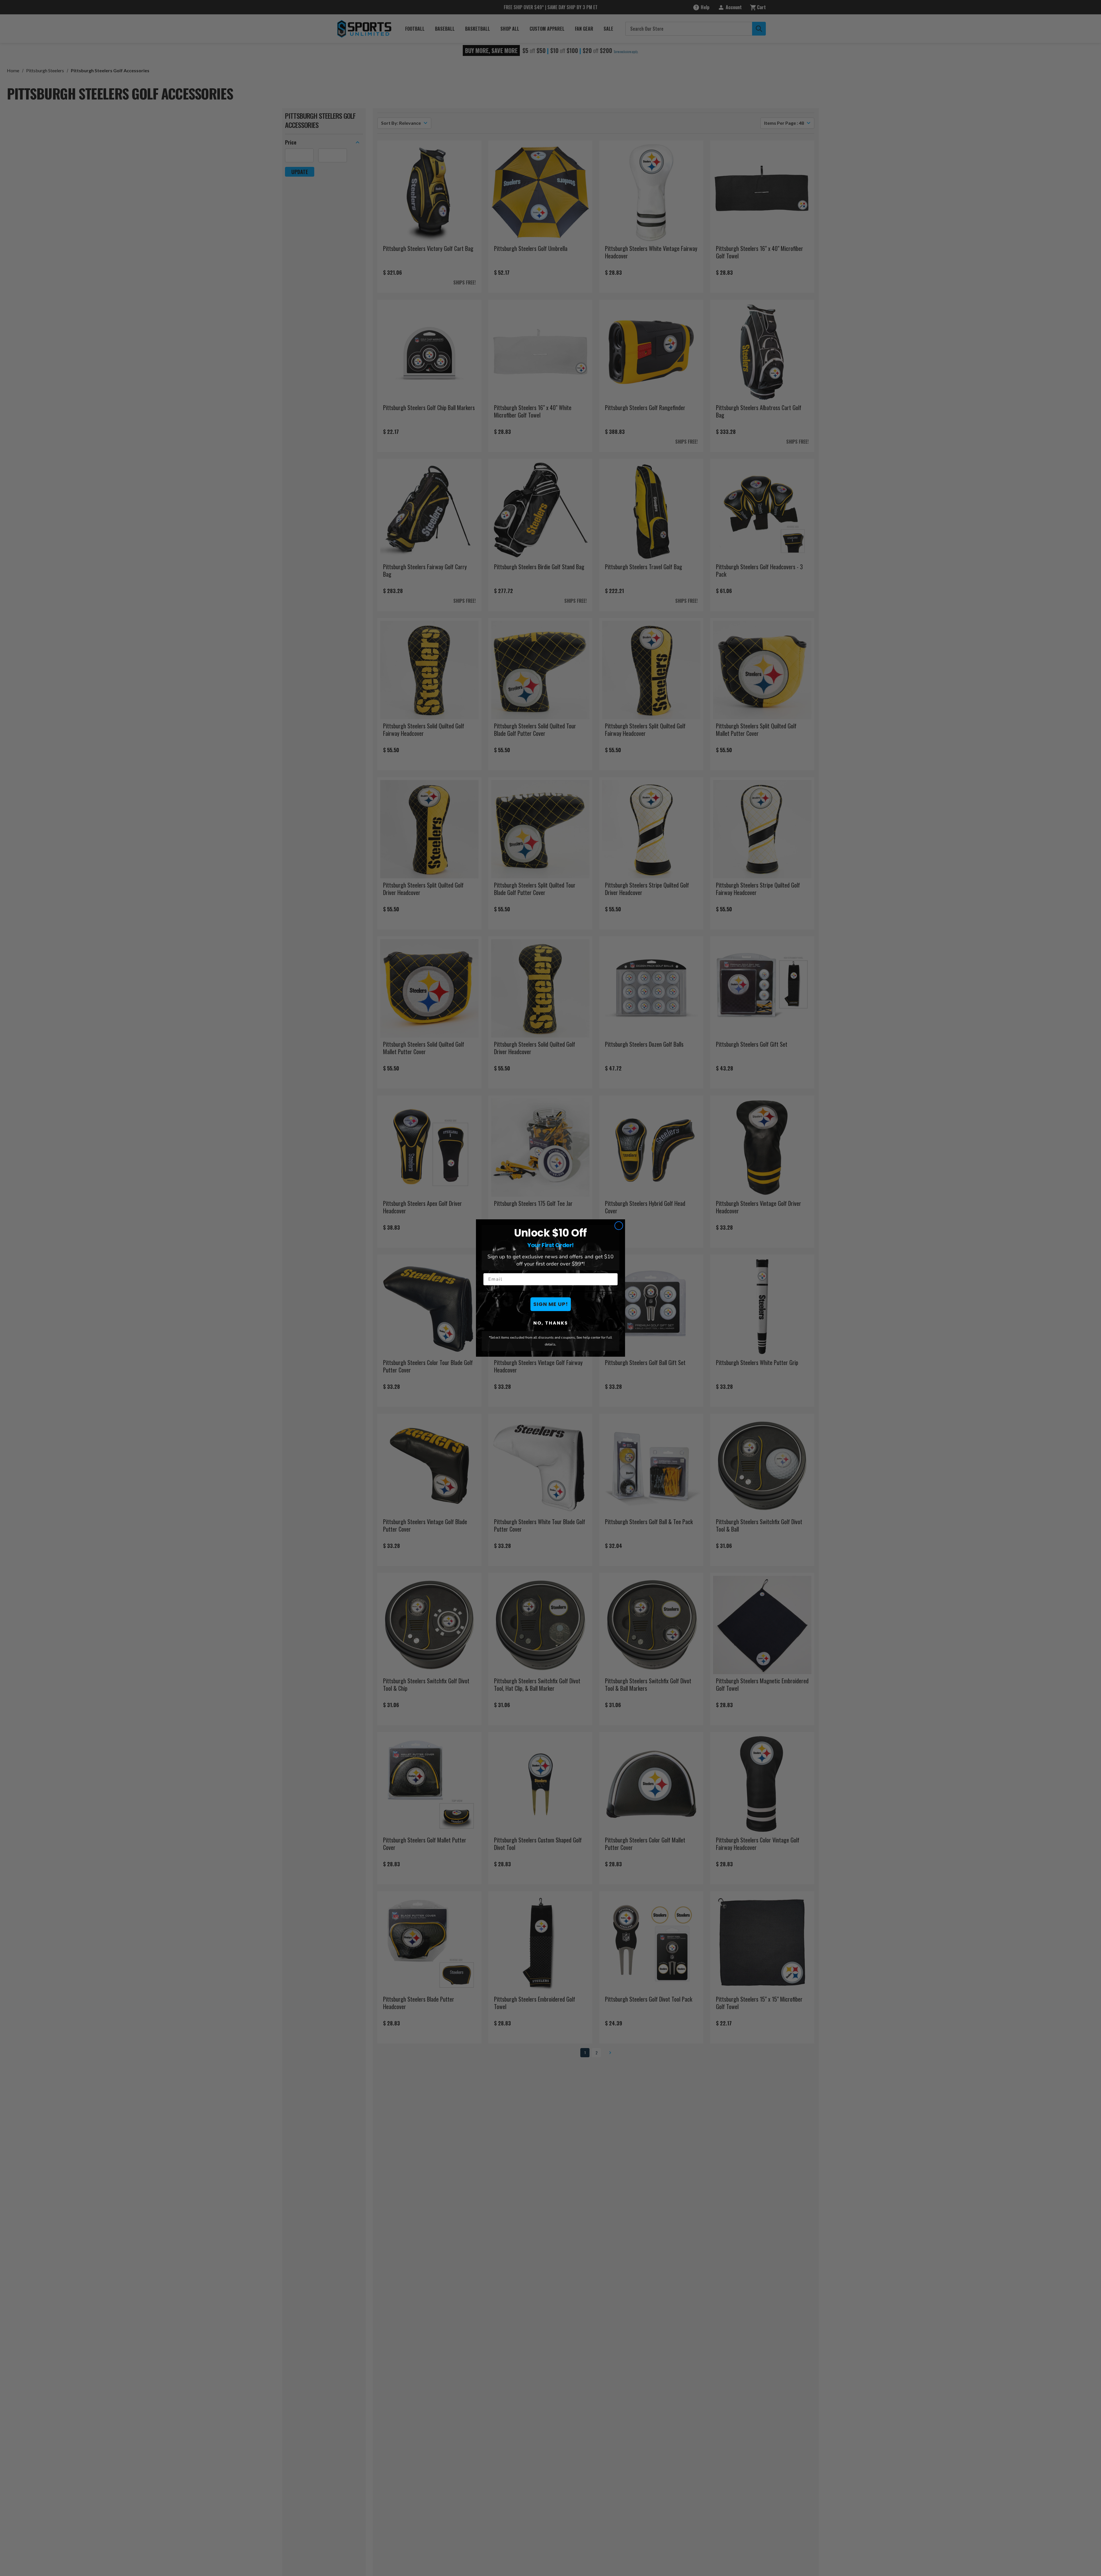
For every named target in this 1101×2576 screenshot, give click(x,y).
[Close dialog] (619, 1226)
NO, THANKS (551, 1323)
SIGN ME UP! (551, 1304)
